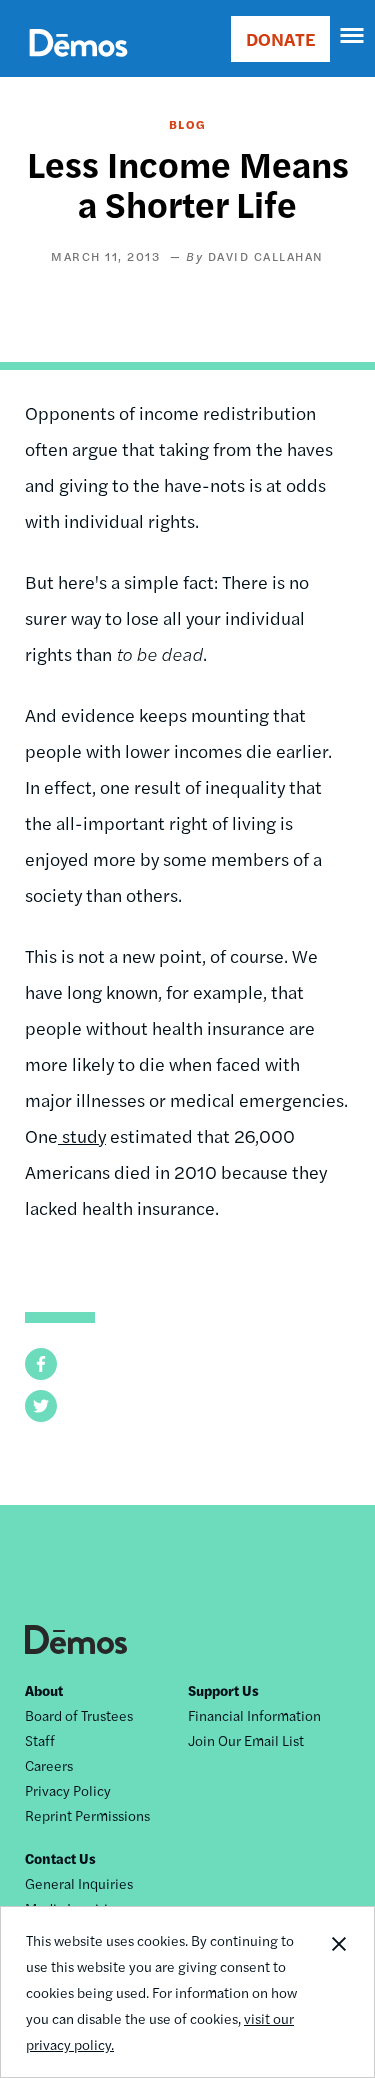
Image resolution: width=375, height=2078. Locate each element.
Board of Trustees (79, 1715)
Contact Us (60, 1858)
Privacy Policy (68, 1790)
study (82, 1135)
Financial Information (254, 1715)
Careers (49, 1765)
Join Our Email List (246, 1740)
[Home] (78, 65)
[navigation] (353, 36)
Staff (40, 1740)
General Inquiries (79, 1883)
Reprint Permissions (87, 1815)
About (44, 1690)
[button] (41, 1364)
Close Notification (338, 1992)
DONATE (280, 38)
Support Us (223, 1690)
